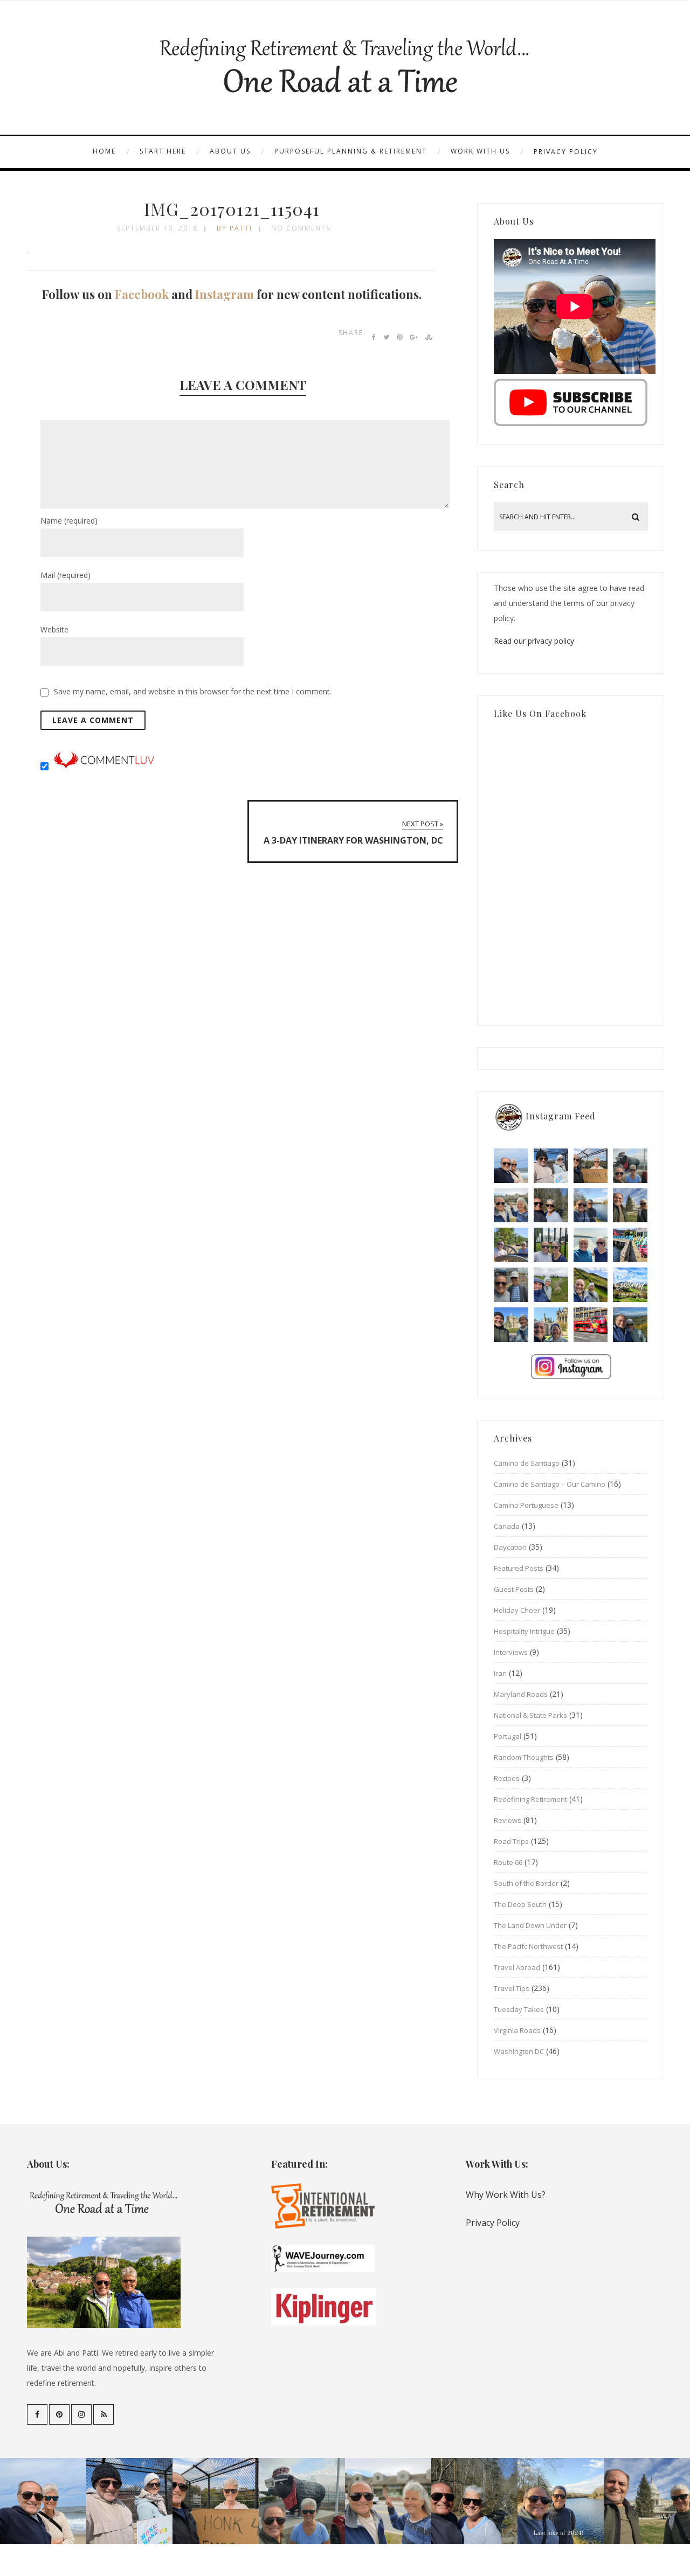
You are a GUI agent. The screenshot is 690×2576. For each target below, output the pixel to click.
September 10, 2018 (157, 228)
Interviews (511, 1652)
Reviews (508, 1820)
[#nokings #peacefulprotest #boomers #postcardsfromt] (551, 1166)
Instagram (225, 294)
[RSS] (103, 2414)
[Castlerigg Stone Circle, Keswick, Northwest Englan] (551, 1285)
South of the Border (526, 1883)
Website (54, 629)
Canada (507, 1526)
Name (69, 521)
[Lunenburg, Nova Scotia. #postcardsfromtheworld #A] (630, 1245)
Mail (65, 575)
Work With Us (480, 151)
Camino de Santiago (527, 1463)
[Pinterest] (59, 2414)
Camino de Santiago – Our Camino (550, 1484)
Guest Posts (514, 1589)
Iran (500, 1673)
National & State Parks (530, 1715)
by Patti (234, 228)
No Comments (301, 228)
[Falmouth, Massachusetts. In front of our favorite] (511, 1206)
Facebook (142, 294)
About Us (230, 151)
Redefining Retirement (530, 1799)
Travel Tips (512, 1988)
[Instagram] (81, 2414)
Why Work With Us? (506, 2195)
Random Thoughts (524, 1757)
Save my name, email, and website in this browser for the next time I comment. (193, 691)
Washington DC (519, 2051)
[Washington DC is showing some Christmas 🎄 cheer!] (630, 1206)
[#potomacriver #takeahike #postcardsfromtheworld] (591, 1206)
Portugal (508, 1736)
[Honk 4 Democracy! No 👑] (591, 1166)
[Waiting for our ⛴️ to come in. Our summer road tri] (511, 1285)
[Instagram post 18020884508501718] (630, 1285)
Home (104, 151)
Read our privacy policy (534, 641)
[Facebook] (37, 2414)
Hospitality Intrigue (524, 1631)
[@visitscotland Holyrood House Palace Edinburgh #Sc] (511, 1325)
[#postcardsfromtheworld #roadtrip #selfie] (630, 1166)
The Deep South (520, 1904)
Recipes (507, 1778)
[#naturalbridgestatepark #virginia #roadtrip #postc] (551, 1206)
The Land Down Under (530, 1925)
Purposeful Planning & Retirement (351, 151)
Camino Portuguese (526, 1505)
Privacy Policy (566, 152)
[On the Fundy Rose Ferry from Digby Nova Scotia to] (591, 1245)
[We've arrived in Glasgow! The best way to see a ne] (591, 1325)
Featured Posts (519, 1568)
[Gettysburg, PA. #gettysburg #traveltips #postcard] (511, 1245)
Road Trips (511, 1841)
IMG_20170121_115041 (232, 209)
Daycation (510, 1547)
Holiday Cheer (517, 1610)
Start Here (163, 151)
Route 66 (508, 1862)
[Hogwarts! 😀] (551, 1325)
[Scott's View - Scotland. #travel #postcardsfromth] (630, 1325)
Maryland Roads (521, 1694)
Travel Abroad (517, 1967)
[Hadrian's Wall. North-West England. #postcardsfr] (591, 1285)
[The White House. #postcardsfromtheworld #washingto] (551, 1245)
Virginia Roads (517, 2030)
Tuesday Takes (519, 2009)
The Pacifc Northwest (528, 1946)
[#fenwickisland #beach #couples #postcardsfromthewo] (511, 1166)
